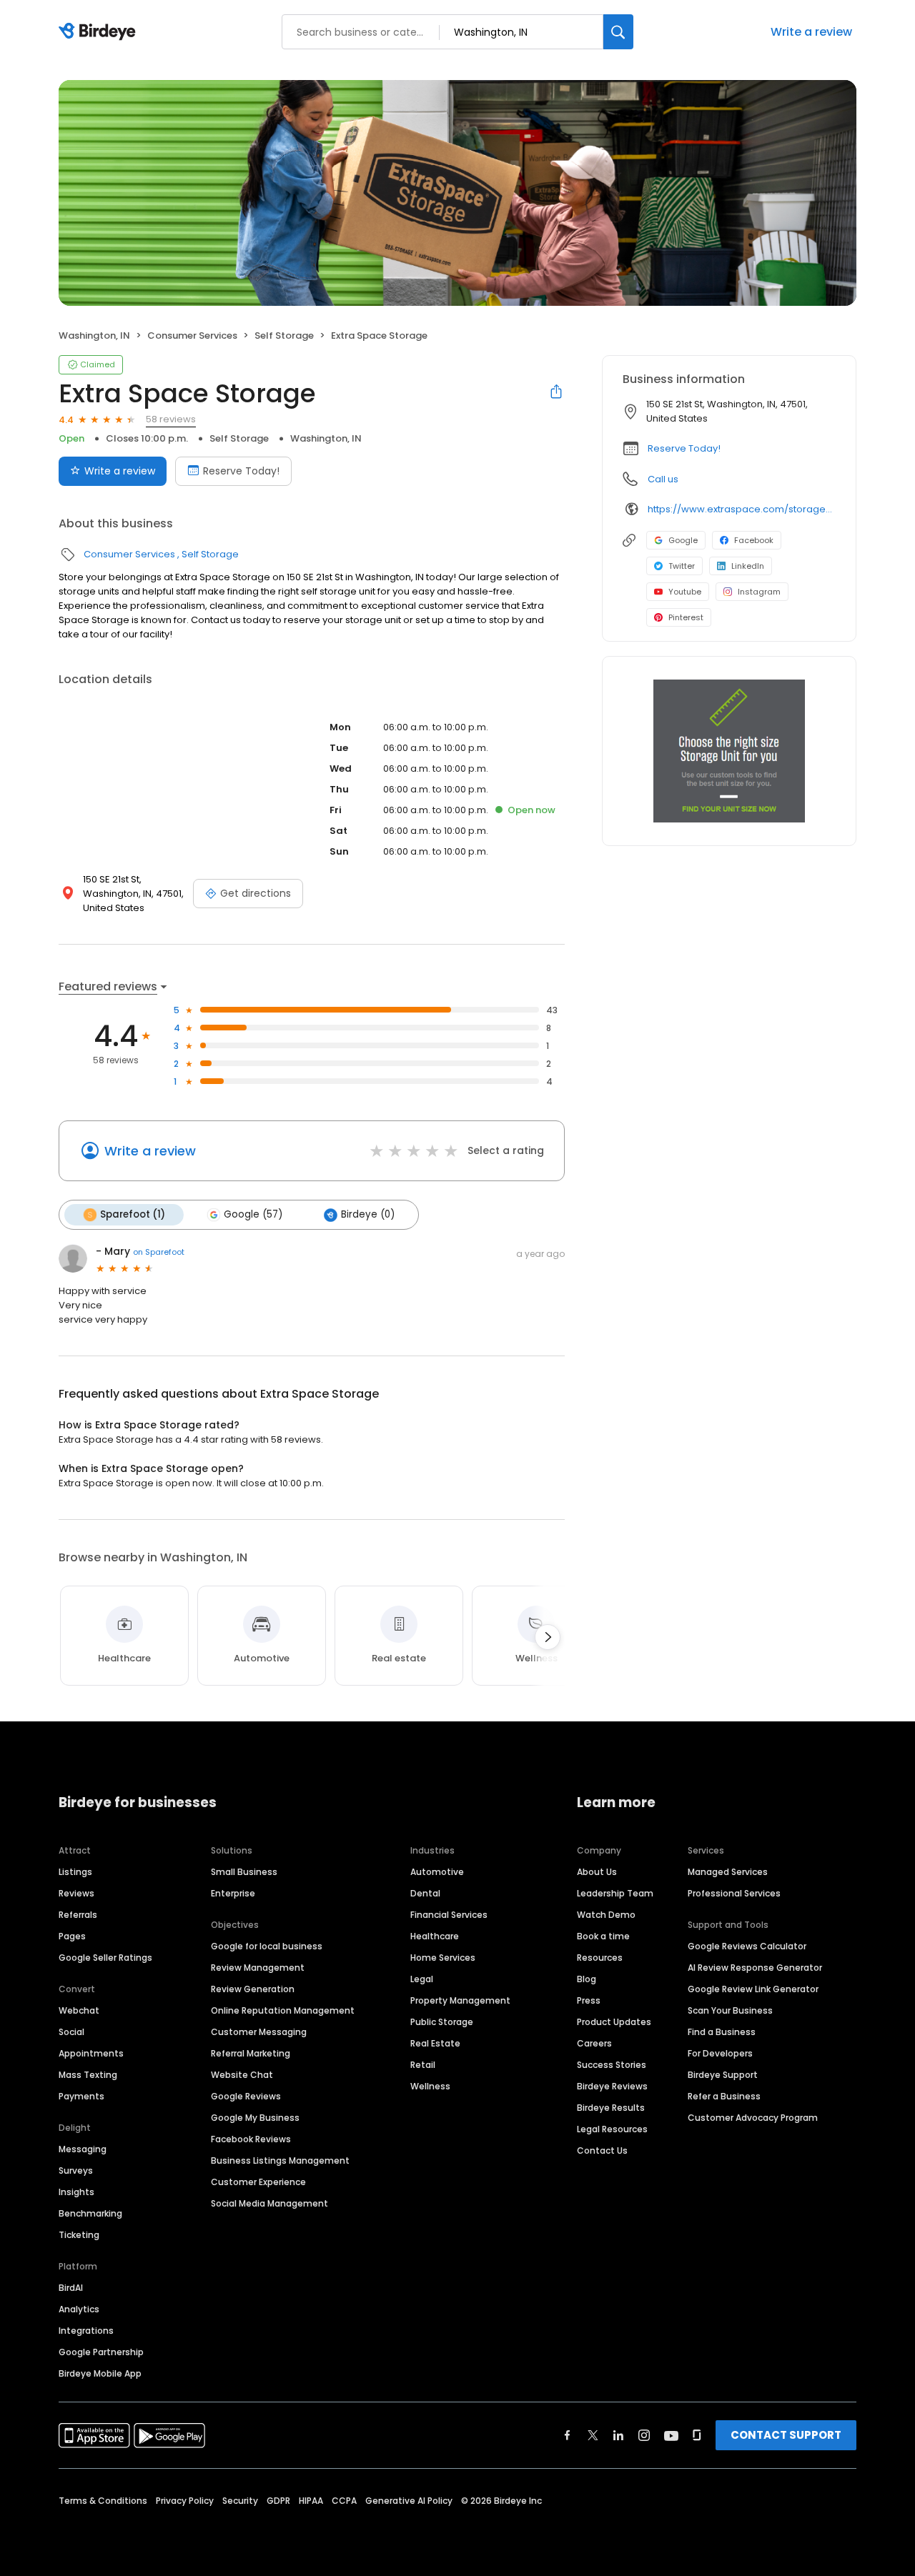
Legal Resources (612, 2129)
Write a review (811, 32)
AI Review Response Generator (755, 1968)
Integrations (86, 2331)
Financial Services (449, 1915)
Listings (75, 1872)
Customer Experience (258, 2182)
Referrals (78, 1915)
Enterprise (233, 1893)
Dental (425, 1893)
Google (683, 540)
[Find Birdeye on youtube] (671, 2435)
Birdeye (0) (368, 1214)
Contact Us (602, 2150)
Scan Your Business (730, 2010)
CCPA (344, 2501)
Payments (81, 2096)
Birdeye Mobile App (100, 2373)
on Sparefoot (159, 1252)
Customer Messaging (259, 2032)
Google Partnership (101, 2352)
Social (71, 2032)
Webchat (79, 2010)
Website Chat (242, 2075)
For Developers (720, 2053)
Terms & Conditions (103, 2501)
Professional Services (734, 1893)
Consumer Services (192, 335)
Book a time (603, 1936)
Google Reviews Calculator (747, 1946)
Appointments (91, 2053)
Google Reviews (246, 2096)
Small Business (244, 1872)
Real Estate (435, 2043)
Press (589, 2000)
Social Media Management (269, 2203)
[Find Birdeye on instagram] (644, 2435)
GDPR (278, 2501)
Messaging (83, 2149)
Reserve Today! (241, 471)
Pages (72, 1936)
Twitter (682, 566)
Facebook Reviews (251, 2139)
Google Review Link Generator (753, 1989)
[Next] (548, 1637)
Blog (587, 1979)
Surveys (76, 2170)
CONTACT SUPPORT (786, 2435)
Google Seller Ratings (105, 1958)
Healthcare (435, 1936)
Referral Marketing (251, 2053)
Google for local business (267, 1946)
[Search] (618, 32)
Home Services (443, 1958)
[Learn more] (729, 751)
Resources (600, 1958)
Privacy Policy (185, 2501)
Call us (663, 479)
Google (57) (253, 1214)
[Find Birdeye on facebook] (568, 2435)
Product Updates (614, 2022)
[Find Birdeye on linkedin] (618, 2435)
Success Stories (612, 2065)
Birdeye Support (723, 2075)
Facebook (754, 540)
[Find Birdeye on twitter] (593, 2435)
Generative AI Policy (409, 2501)
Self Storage (284, 335)
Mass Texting (88, 2075)
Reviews (76, 1893)
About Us (597, 1872)
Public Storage (442, 2022)
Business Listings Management (280, 2160)
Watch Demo (606, 1915)
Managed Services (728, 1872)
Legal (422, 1979)
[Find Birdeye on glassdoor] (697, 2435)
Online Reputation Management (283, 2010)
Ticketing (79, 2235)
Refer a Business (724, 2096)
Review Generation (253, 1989)
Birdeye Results (611, 2108)
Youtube (685, 592)
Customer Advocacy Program (753, 2118)
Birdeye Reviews (612, 2086)
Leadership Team (615, 1893)
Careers (594, 2043)
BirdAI (71, 2288)
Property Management (460, 2000)
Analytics (79, 2309)
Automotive (437, 1872)
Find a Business (722, 2032)
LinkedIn (748, 566)
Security (240, 2501)
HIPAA (311, 2501)
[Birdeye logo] (100, 32)
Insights (76, 2192)
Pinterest (686, 617)
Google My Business (255, 2118)
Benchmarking (90, 2213)
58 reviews (171, 419)
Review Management (258, 1968)
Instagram (759, 592)
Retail (423, 2065)
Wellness (430, 2086)
